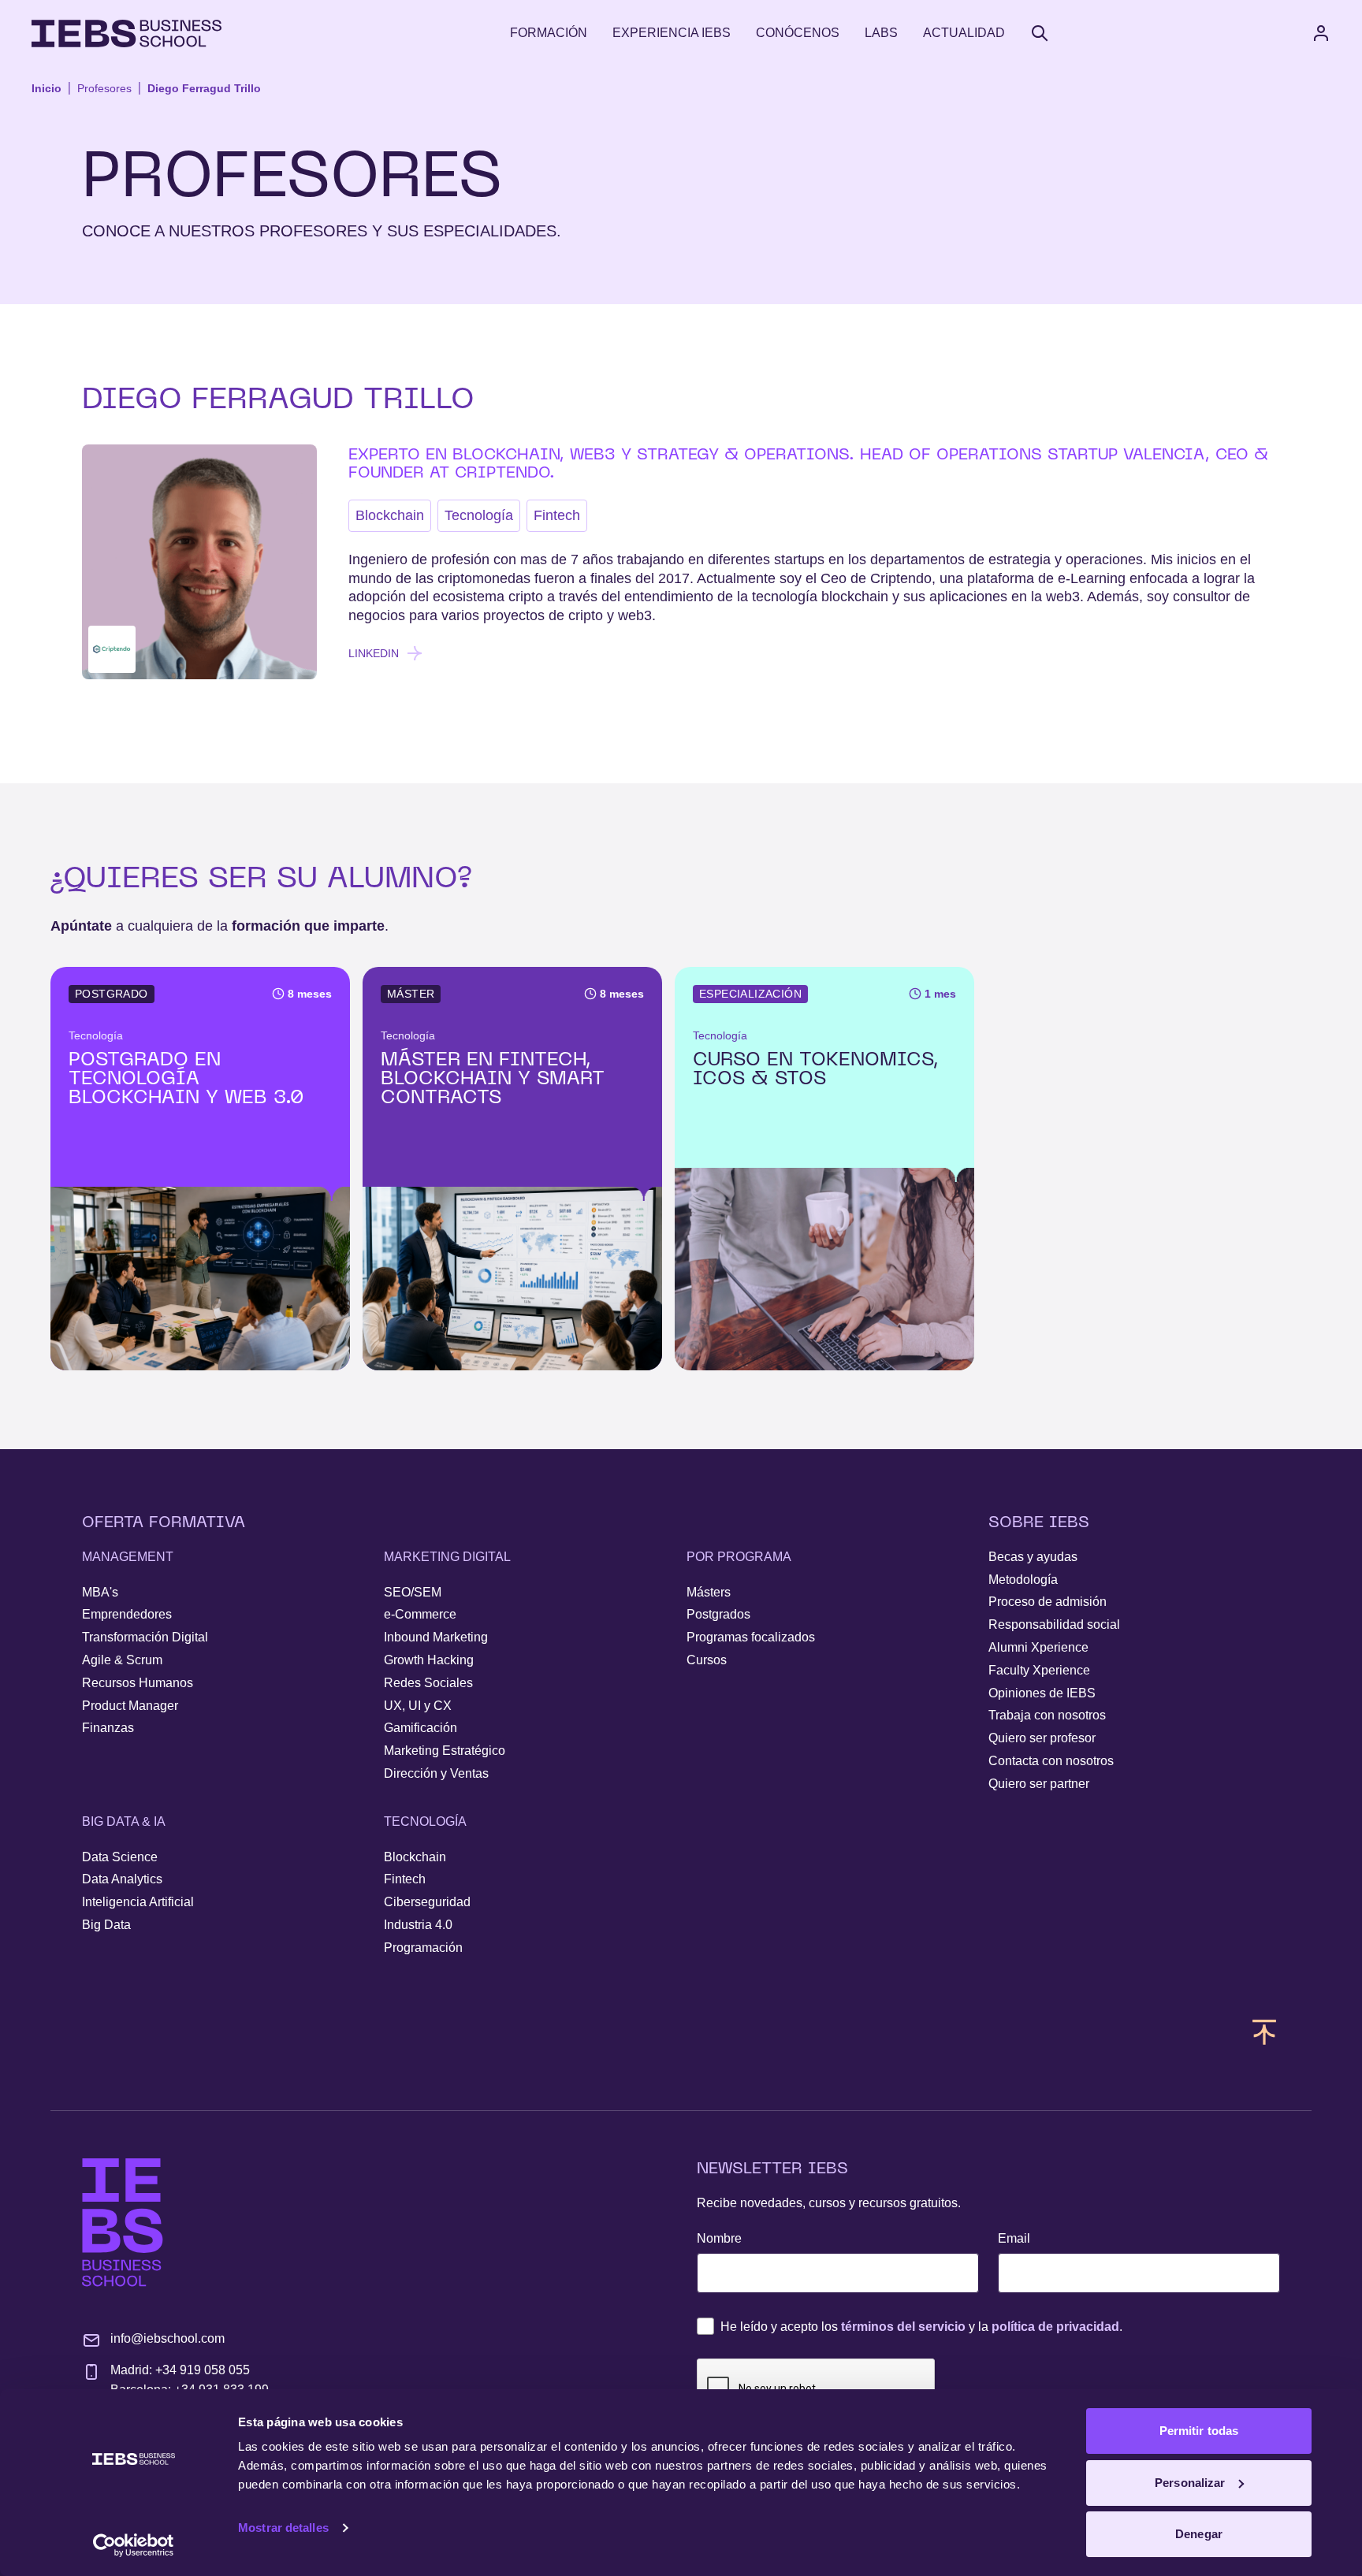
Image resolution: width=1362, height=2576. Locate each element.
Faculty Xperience (1039, 1670)
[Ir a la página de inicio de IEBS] (123, 2223)
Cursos (707, 1660)
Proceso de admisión (1048, 1602)
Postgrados (718, 1614)
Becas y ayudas (1033, 1557)
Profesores (104, 88)
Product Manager (130, 1706)
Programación (423, 1948)
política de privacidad (1055, 2327)
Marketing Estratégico (445, 1751)
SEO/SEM (413, 1592)
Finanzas (108, 1728)
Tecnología (479, 515)
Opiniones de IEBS (1042, 1693)
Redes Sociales (428, 1683)
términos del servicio (903, 2327)
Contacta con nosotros (1051, 1761)
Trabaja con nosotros (1047, 1715)
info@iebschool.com (167, 2338)
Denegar (1199, 2534)
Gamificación (421, 1728)
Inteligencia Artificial (138, 1902)
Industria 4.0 (418, 1925)
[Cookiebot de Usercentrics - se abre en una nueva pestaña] (134, 2545)
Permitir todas (1199, 2431)
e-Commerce (420, 1614)
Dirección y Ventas (436, 1773)
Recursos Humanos (138, 1683)
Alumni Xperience (1038, 1647)
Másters (709, 1592)
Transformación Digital (145, 1637)
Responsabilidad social (1054, 1624)
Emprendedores (127, 1614)
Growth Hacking (429, 1660)
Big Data (106, 1925)
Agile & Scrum (122, 1660)
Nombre (719, 2238)
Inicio (47, 88)
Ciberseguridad (427, 1902)
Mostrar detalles (283, 2528)
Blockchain (390, 515)
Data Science (120, 1857)
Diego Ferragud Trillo (204, 88)
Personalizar (1190, 2483)
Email (1014, 2238)
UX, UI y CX (418, 1706)
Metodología (1023, 1580)
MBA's (100, 1592)
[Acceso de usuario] (1337, 33)
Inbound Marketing (436, 1637)
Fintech (557, 515)
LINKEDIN (374, 653)
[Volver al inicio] (127, 33)
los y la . (921, 2327)
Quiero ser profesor (1042, 1738)
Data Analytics (122, 1879)
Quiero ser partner (1039, 1784)
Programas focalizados (751, 1637)
